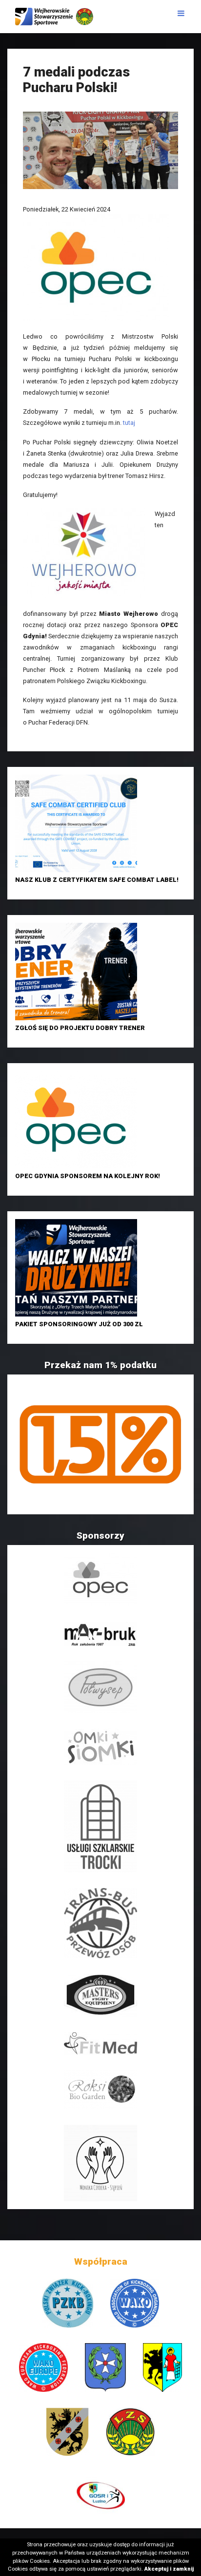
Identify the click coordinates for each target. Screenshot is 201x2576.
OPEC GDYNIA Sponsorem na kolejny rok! (88, 1176)
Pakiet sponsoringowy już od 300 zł (79, 1324)
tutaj (129, 423)
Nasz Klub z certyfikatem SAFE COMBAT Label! (97, 880)
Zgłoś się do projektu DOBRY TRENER (80, 1028)
